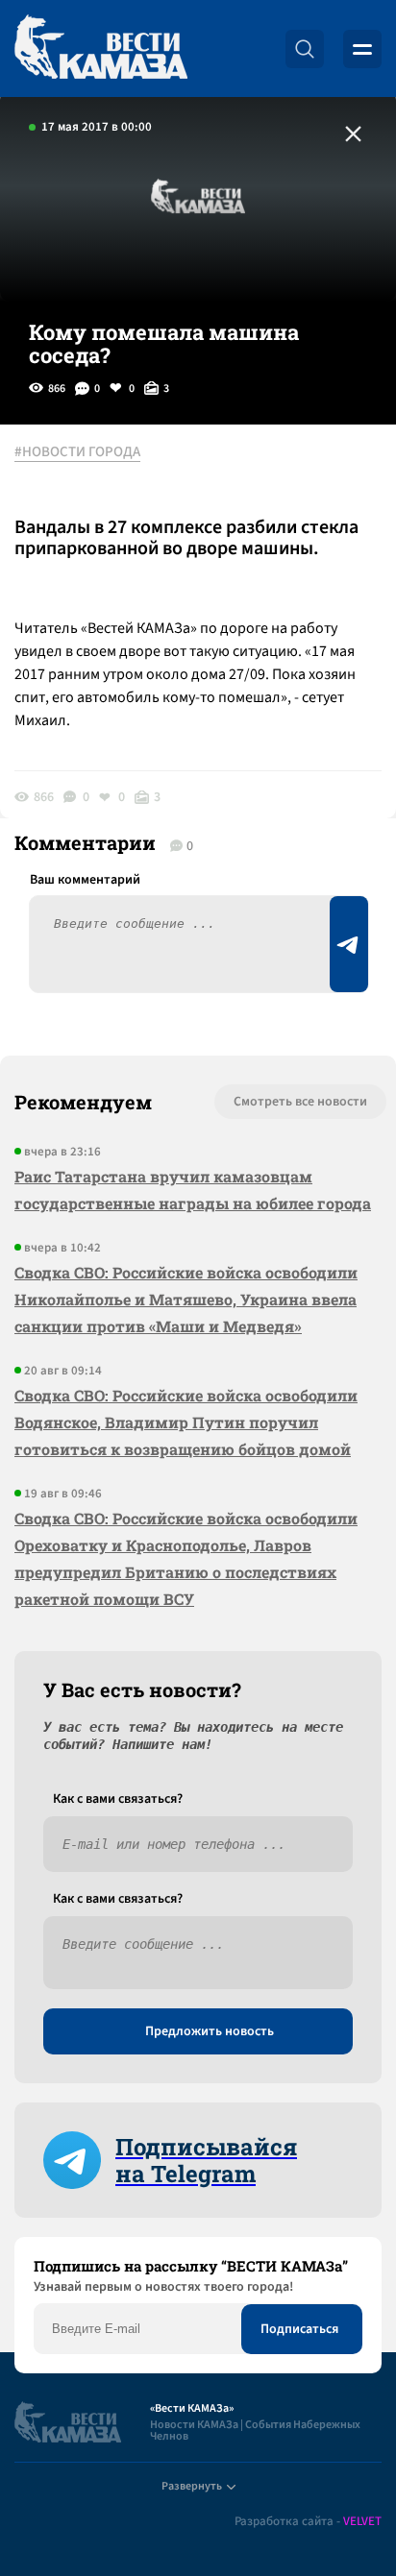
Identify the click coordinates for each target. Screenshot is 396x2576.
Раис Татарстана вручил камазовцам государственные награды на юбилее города (193, 1190)
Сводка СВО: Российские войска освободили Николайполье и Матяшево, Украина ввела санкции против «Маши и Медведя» (186, 1299)
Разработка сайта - (308, 2522)
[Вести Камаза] (101, 49)
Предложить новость (210, 2031)
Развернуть (192, 2486)
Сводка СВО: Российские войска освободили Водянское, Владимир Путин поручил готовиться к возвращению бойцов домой (186, 1422)
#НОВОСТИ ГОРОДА (77, 452)
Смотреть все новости (300, 1102)
